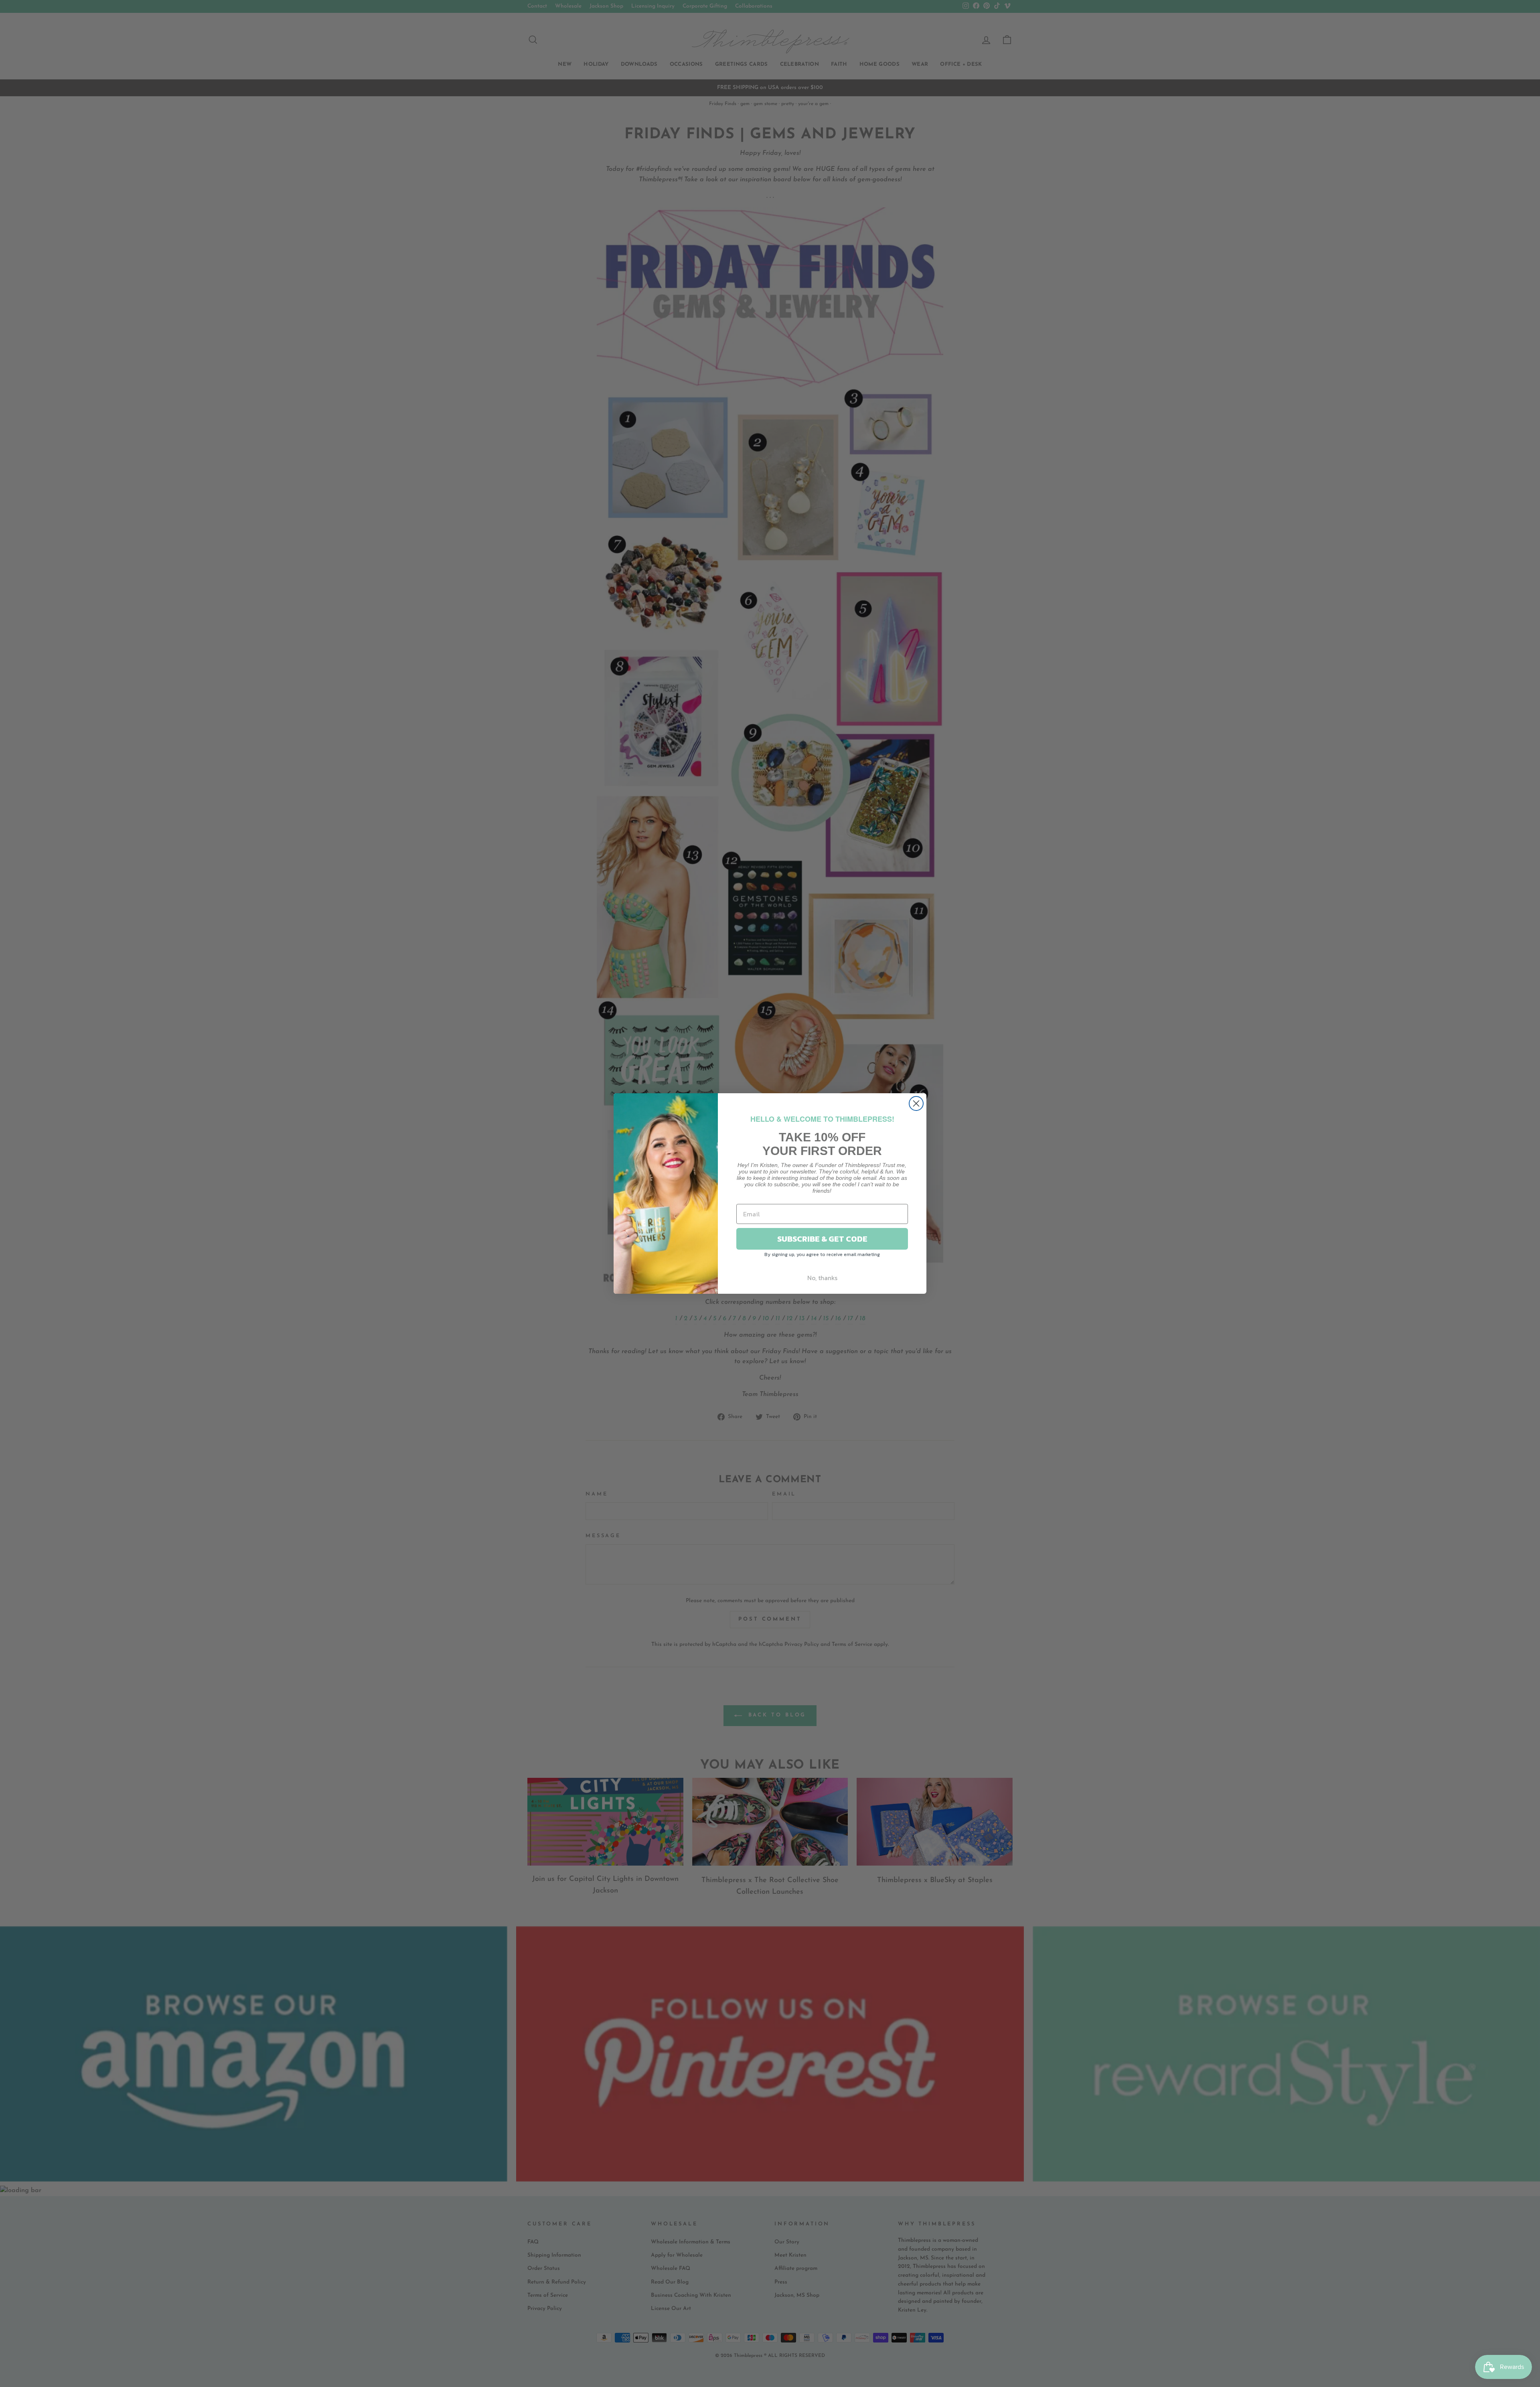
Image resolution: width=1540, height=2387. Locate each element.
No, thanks (822, 1278)
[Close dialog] (916, 1103)
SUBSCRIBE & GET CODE (822, 1239)
